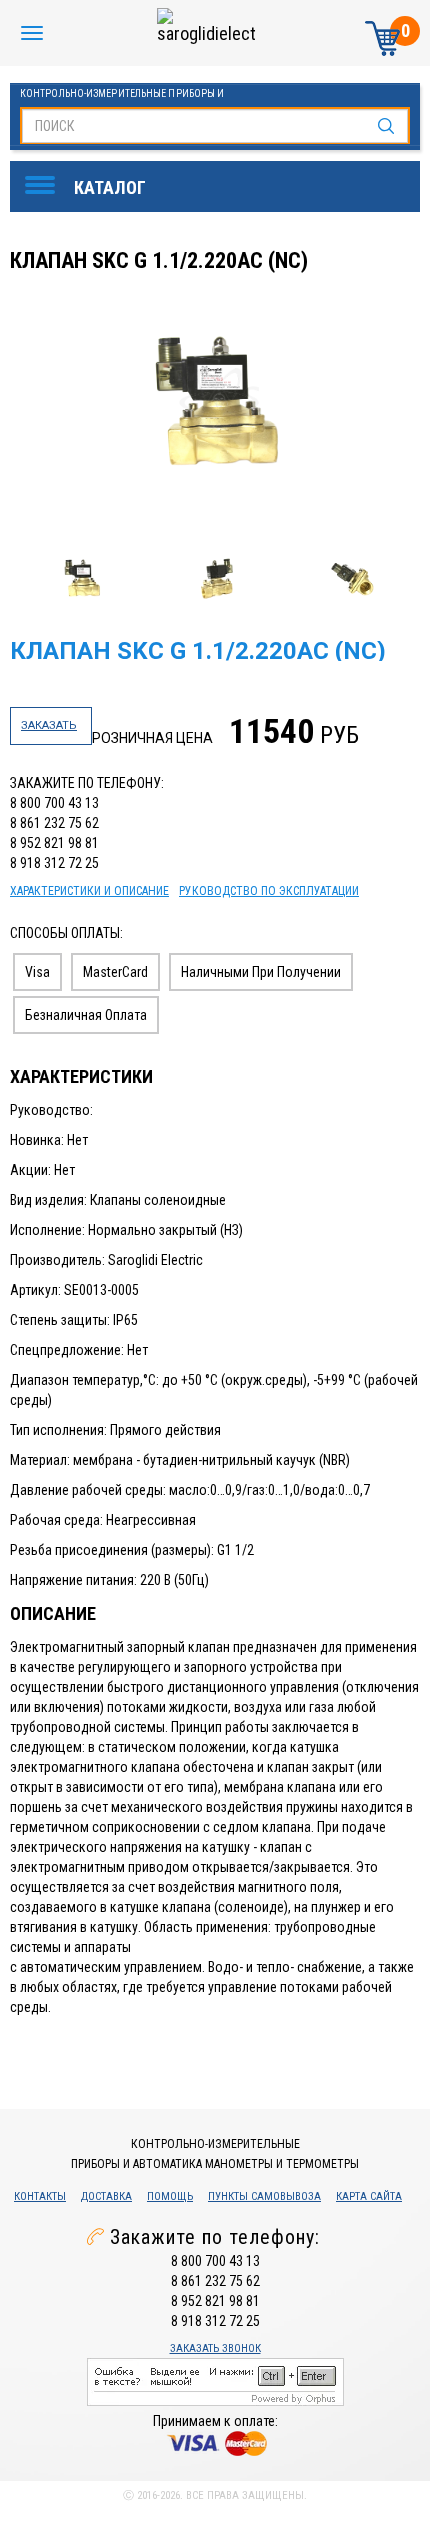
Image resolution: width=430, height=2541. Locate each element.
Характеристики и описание (89, 891)
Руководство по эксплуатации (269, 891)
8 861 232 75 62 (54, 823)
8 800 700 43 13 (54, 803)
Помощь (170, 2196)
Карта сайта (369, 2196)
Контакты (40, 2196)
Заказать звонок (215, 2348)
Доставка (106, 2196)
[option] (217, 404)
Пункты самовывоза (264, 2196)
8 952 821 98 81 (54, 843)
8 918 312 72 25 (54, 863)
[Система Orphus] (215, 2381)
